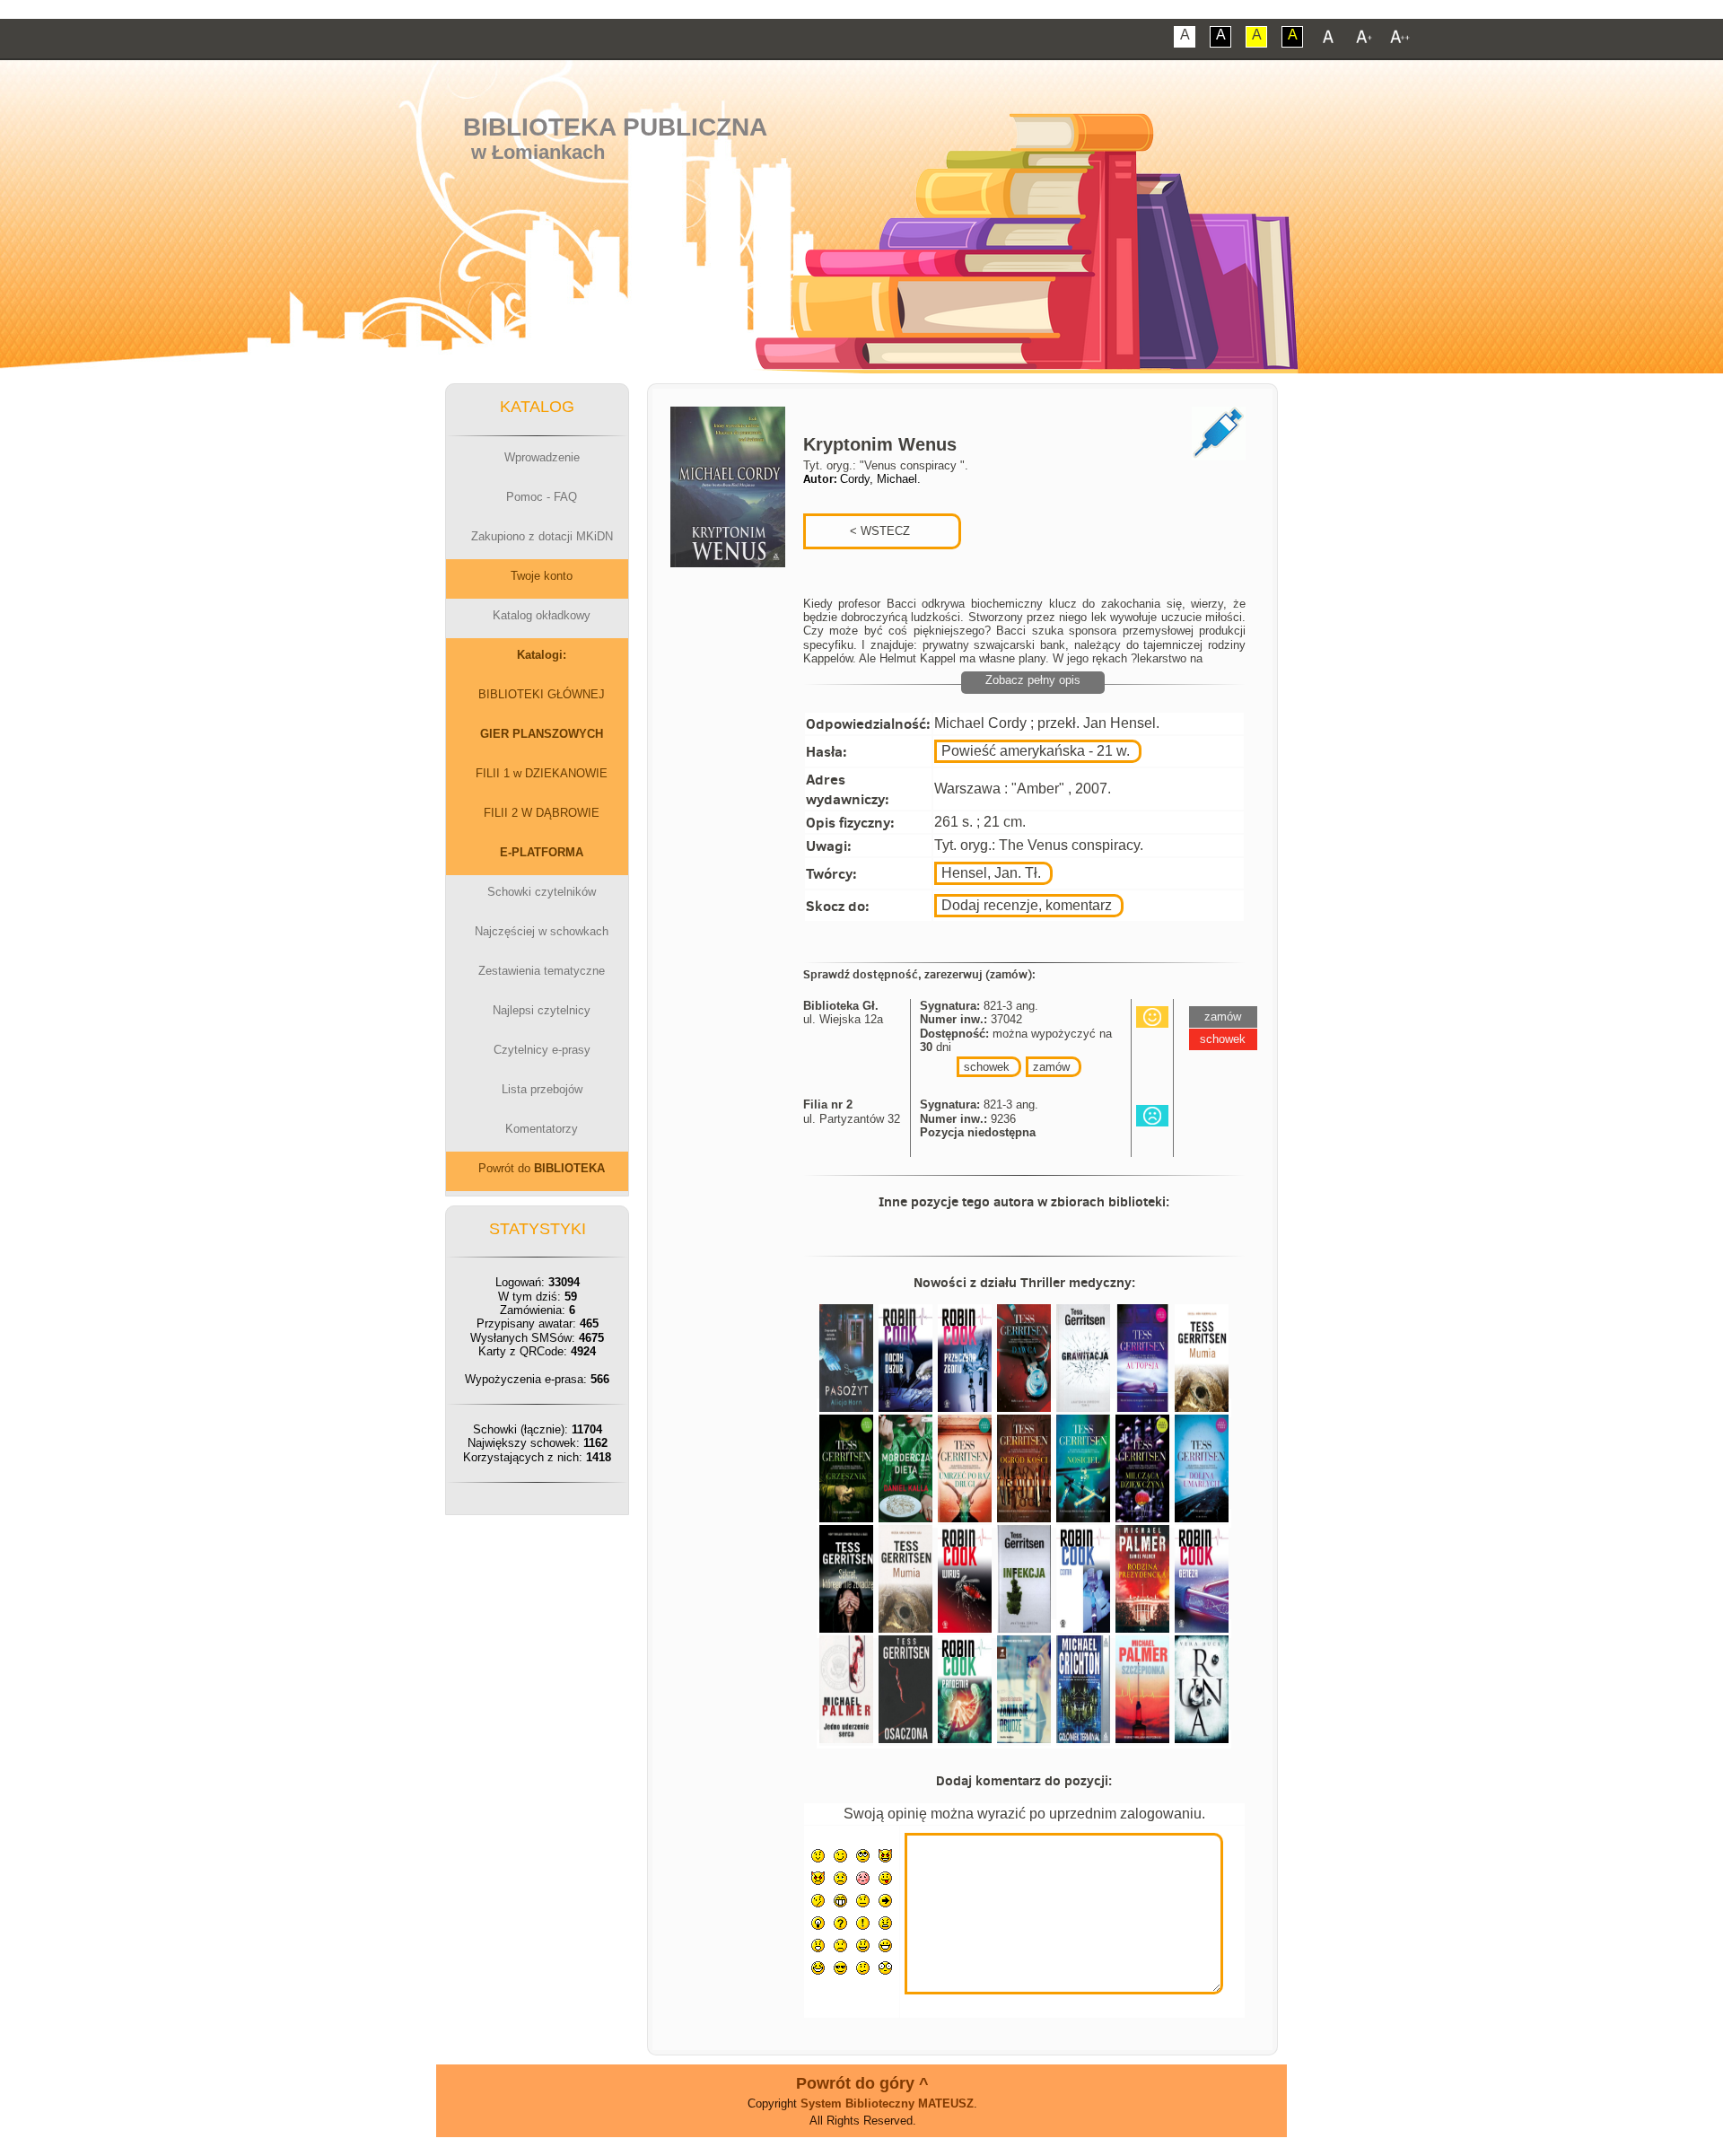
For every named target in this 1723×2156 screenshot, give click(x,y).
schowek (987, 1067)
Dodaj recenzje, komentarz (1027, 905)
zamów (1051, 1067)
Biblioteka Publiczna (615, 127)
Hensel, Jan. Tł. (991, 873)
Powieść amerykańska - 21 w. (1036, 751)
